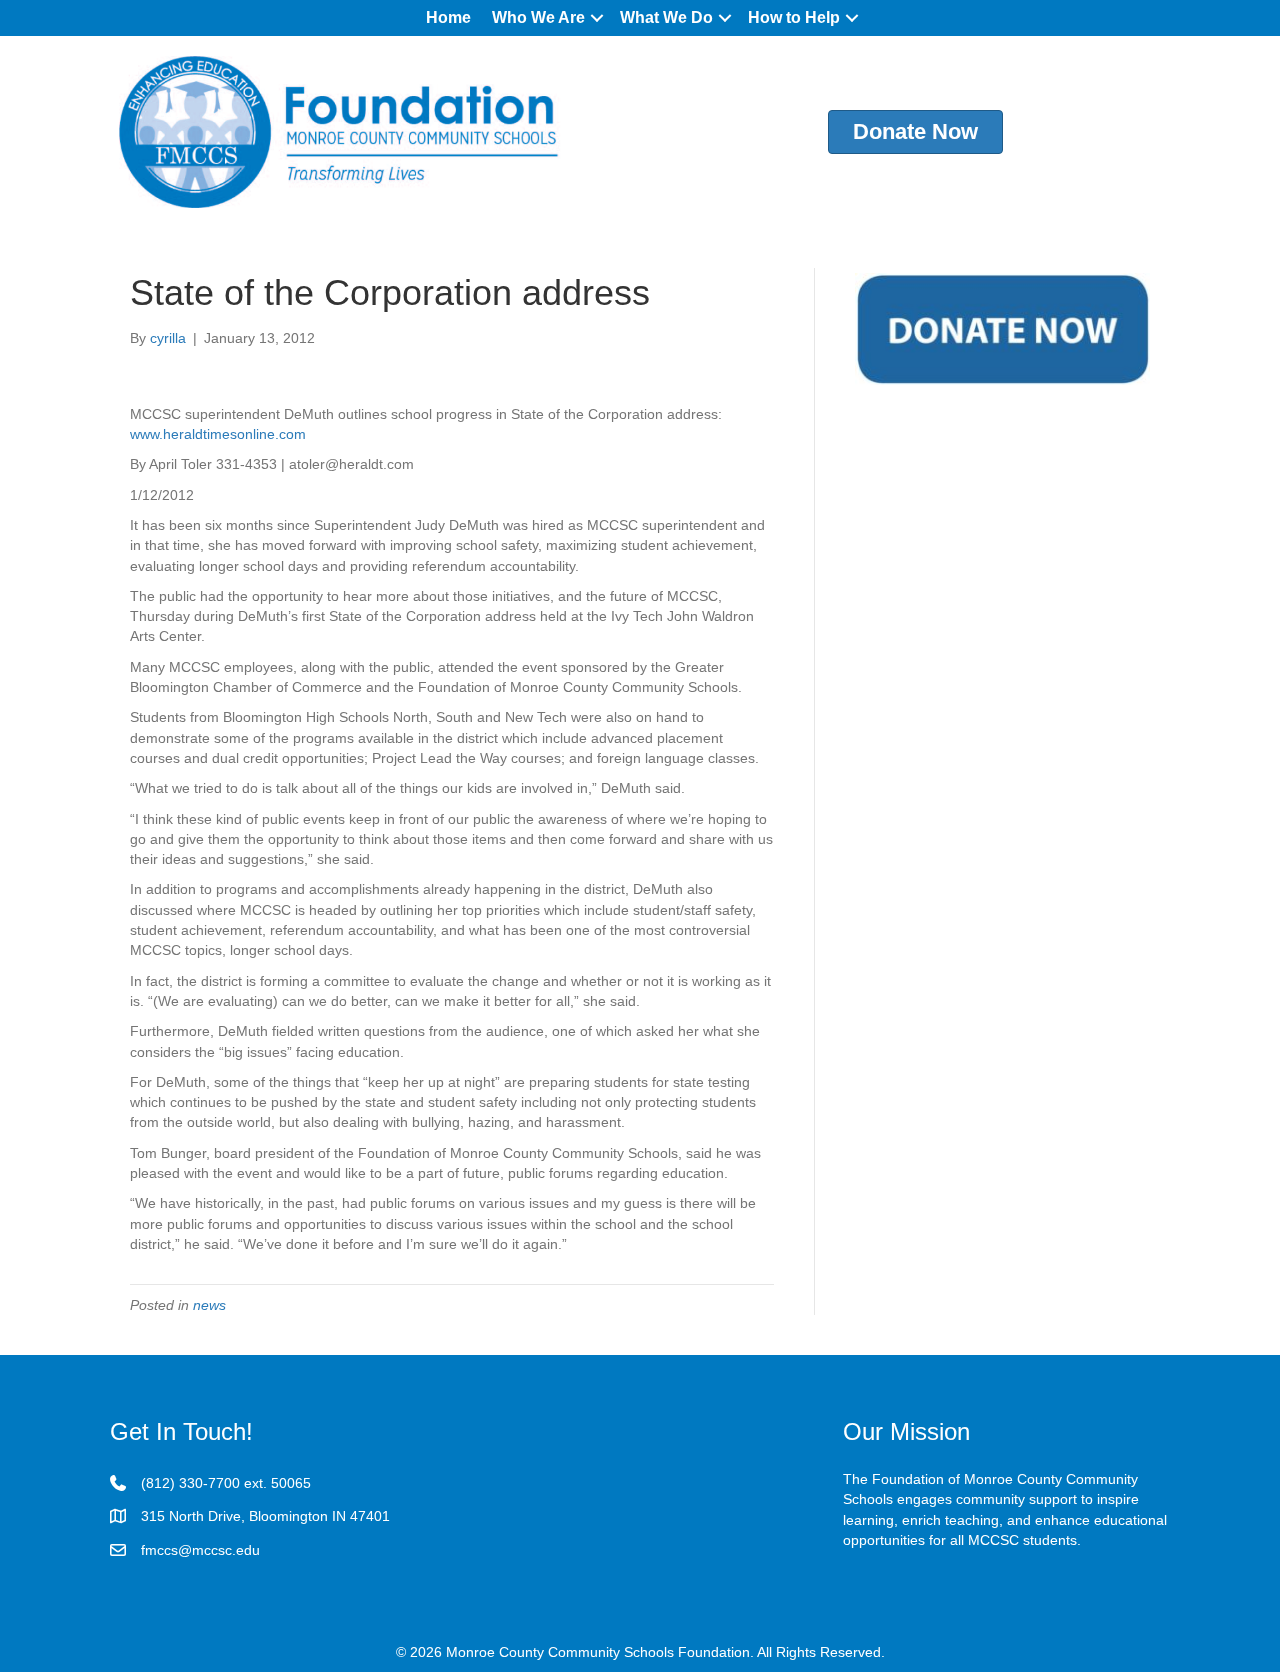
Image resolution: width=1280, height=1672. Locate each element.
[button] (597, 18)
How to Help (794, 17)
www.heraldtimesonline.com (218, 434)
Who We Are (538, 17)
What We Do (666, 17)
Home (448, 17)
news (209, 1305)
